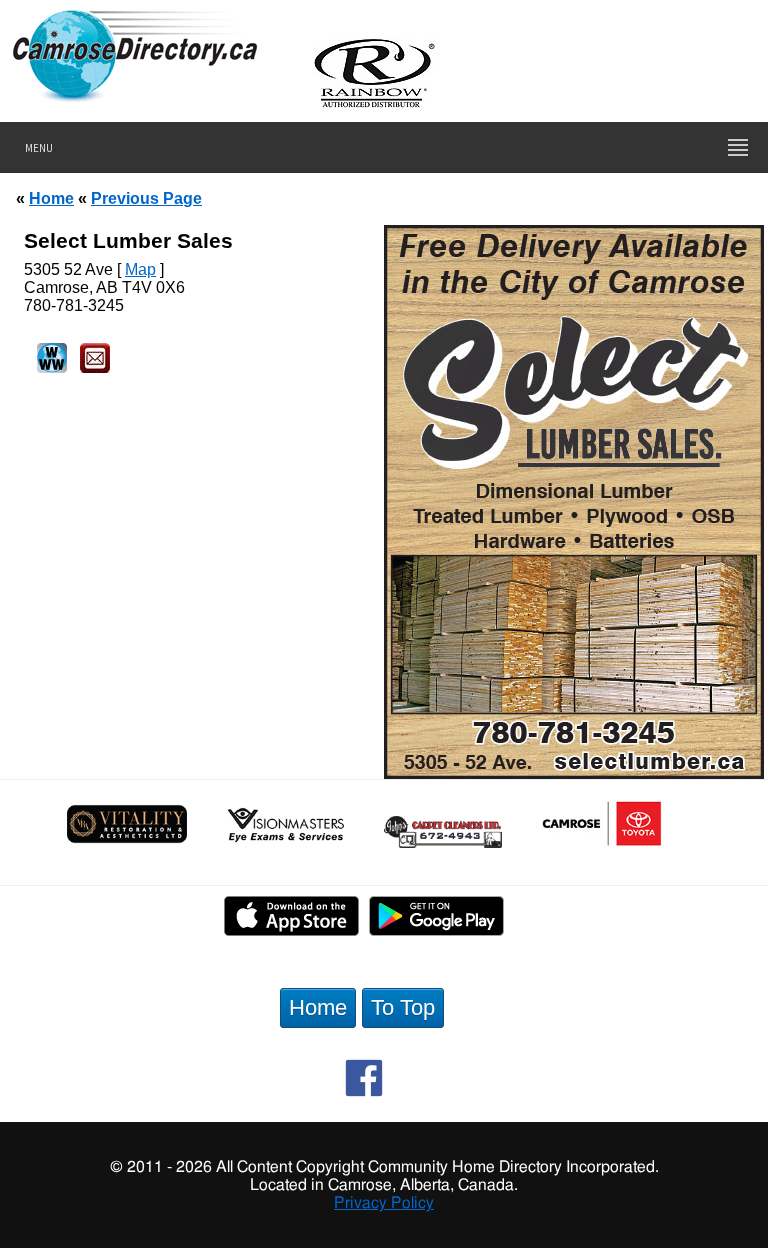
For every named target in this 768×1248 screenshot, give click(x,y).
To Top (403, 1007)
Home (51, 198)
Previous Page (146, 198)
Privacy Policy (384, 1203)
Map (140, 269)
